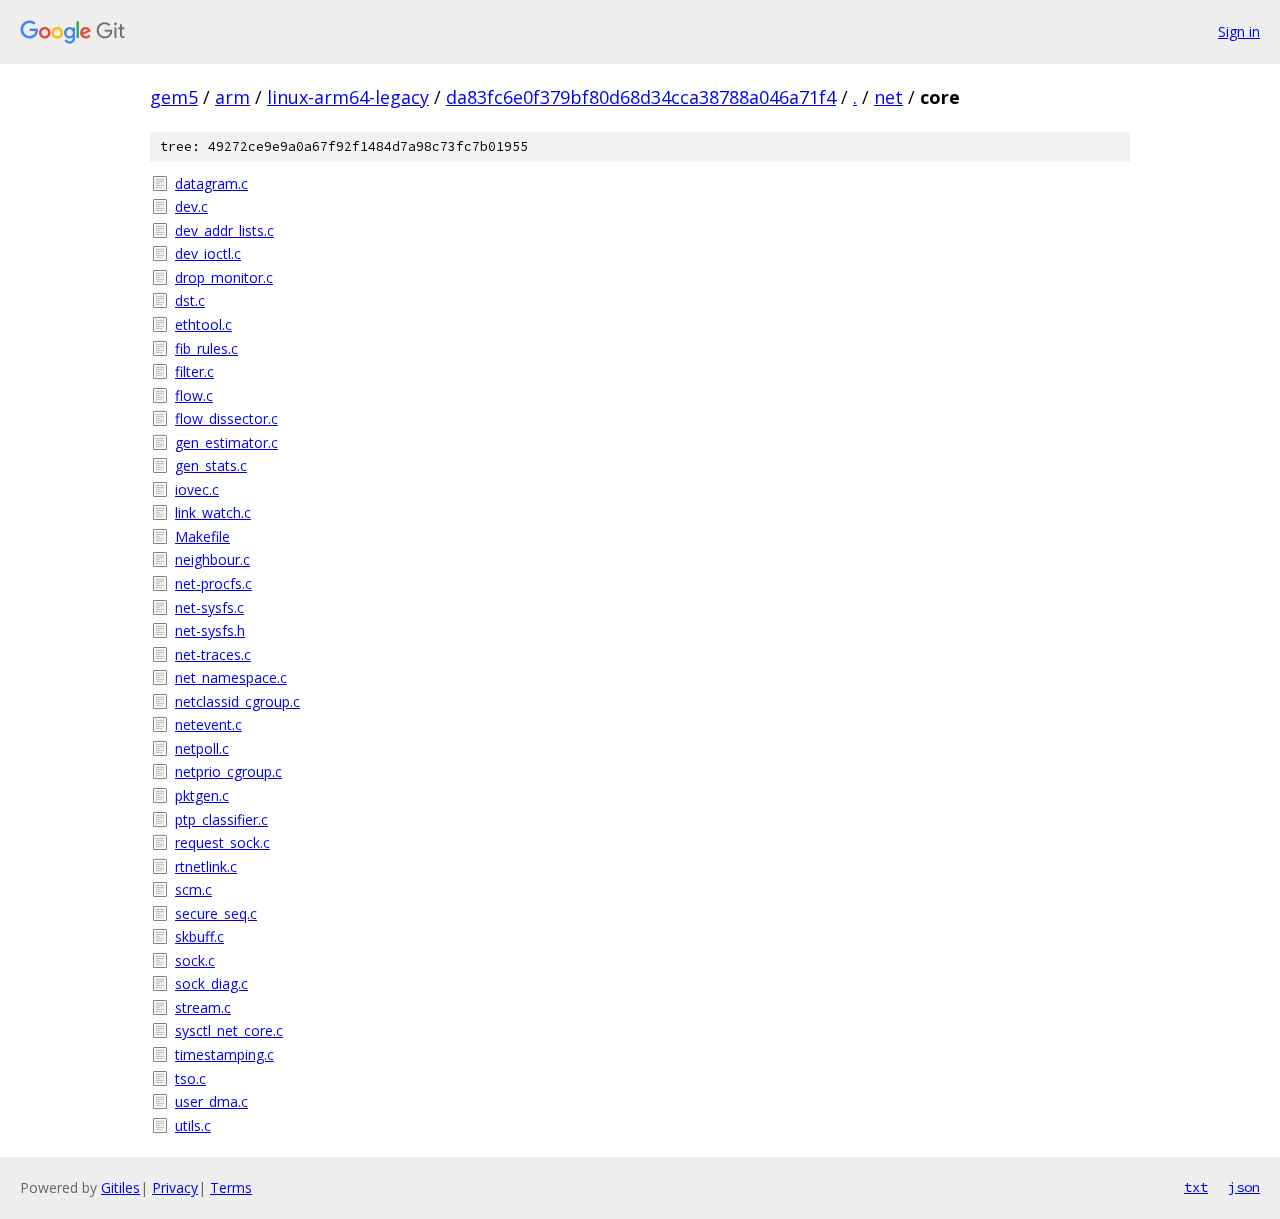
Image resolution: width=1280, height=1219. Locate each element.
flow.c (194, 395)
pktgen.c (202, 795)
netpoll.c (202, 748)
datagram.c (211, 183)
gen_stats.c (211, 465)
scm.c (193, 889)
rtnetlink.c (206, 866)
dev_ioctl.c (208, 253)
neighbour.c (212, 559)
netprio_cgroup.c (228, 771)
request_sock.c (222, 842)
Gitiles (120, 1187)
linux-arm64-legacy (348, 97)
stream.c (203, 1007)
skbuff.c (199, 936)
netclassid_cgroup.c (237, 701)
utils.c (193, 1125)
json (1244, 1187)
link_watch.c (213, 512)
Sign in (1239, 31)
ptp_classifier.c (221, 819)
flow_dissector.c (226, 418)
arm (232, 97)
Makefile (202, 536)
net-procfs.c (213, 583)
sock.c (195, 960)
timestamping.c (224, 1054)
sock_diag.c (211, 983)
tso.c (190, 1078)
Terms (231, 1187)
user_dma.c (211, 1101)
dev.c (191, 206)
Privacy (175, 1187)
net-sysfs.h (210, 630)
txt (1196, 1187)
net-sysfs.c (209, 607)
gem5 (174, 97)
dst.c (190, 300)
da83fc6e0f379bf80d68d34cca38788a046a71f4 (641, 97)
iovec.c (197, 489)
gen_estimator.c (226, 442)
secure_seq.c (216, 913)
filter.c (194, 371)
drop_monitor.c (224, 277)
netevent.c (208, 724)
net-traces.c (213, 654)
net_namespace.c (231, 677)
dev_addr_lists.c (224, 230)
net (888, 97)
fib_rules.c (206, 348)
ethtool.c (203, 324)
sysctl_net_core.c (229, 1030)
